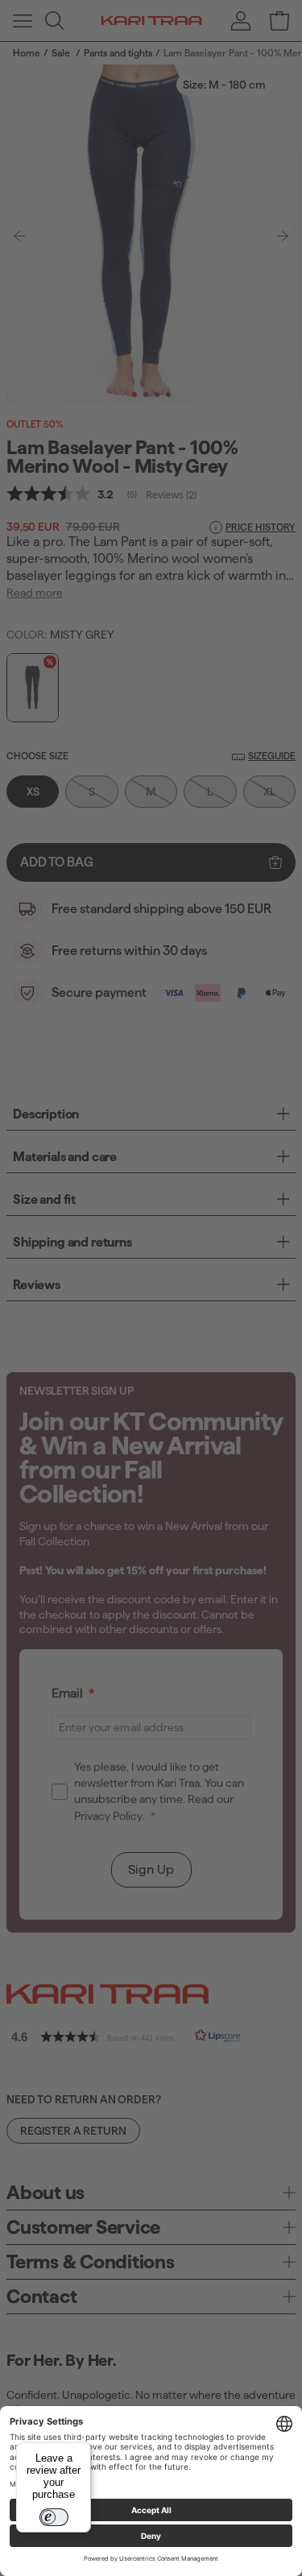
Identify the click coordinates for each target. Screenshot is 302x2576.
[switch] (54, 2517)
